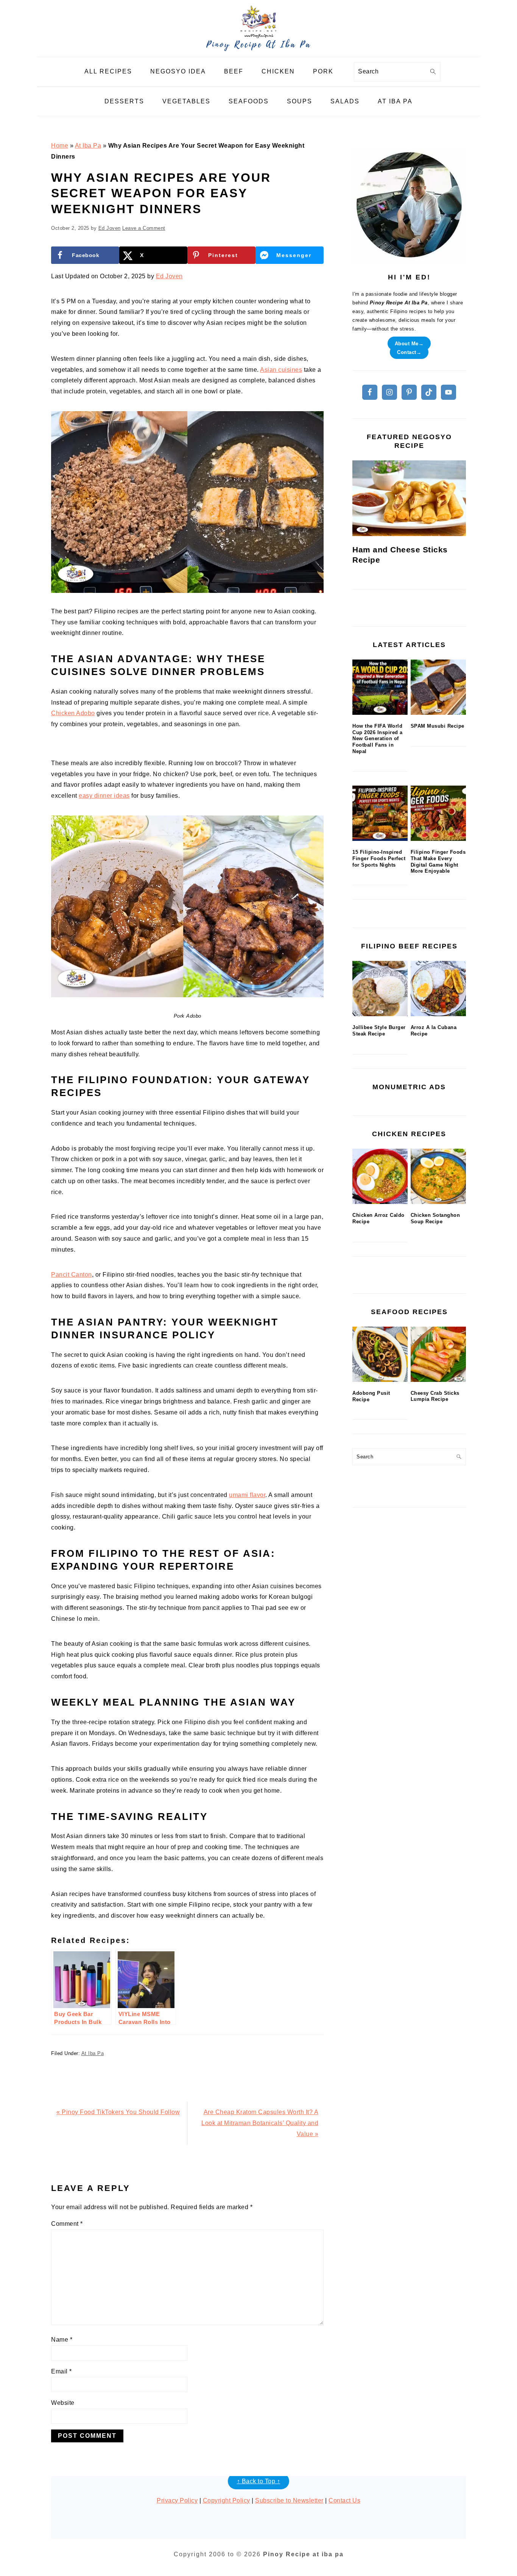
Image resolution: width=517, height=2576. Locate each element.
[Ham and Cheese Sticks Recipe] (409, 498)
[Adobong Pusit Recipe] (380, 1354)
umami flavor (247, 1495)
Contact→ (409, 352)
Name (62, 2340)
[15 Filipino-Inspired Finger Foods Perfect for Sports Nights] (380, 813)
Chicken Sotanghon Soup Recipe (435, 1218)
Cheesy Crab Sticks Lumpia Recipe (435, 1396)
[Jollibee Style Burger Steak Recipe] (380, 989)
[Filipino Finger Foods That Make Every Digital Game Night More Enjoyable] (438, 813)
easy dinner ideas (104, 796)
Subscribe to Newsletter (289, 2500)
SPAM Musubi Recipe (438, 726)
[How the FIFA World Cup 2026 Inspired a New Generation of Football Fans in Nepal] (380, 687)
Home (60, 146)
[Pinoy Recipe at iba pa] (258, 51)
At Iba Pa (88, 146)
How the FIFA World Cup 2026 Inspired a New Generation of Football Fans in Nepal (378, 739)
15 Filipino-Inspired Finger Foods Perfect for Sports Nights (379, 858)
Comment (67, 2224)
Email (62, 2371)
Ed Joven (169, 276)
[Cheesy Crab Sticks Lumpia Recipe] (438, 1354)
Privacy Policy (177, 2500)
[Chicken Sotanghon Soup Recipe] (438, 1176)
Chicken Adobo (73, 713)
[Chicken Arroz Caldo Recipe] (380, 1176)
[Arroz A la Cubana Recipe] (438, 989)
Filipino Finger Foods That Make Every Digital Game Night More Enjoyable (438, 862)
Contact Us (344, 2500)
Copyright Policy (227, 2500)
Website (63, 2403)
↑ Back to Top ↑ (259, 2481)
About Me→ (409, 343)
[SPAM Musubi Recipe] (438, 687)
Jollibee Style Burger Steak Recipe (379, 1031)
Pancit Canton (72, 1275)
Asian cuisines (281, 370)
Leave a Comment (144, 228)
